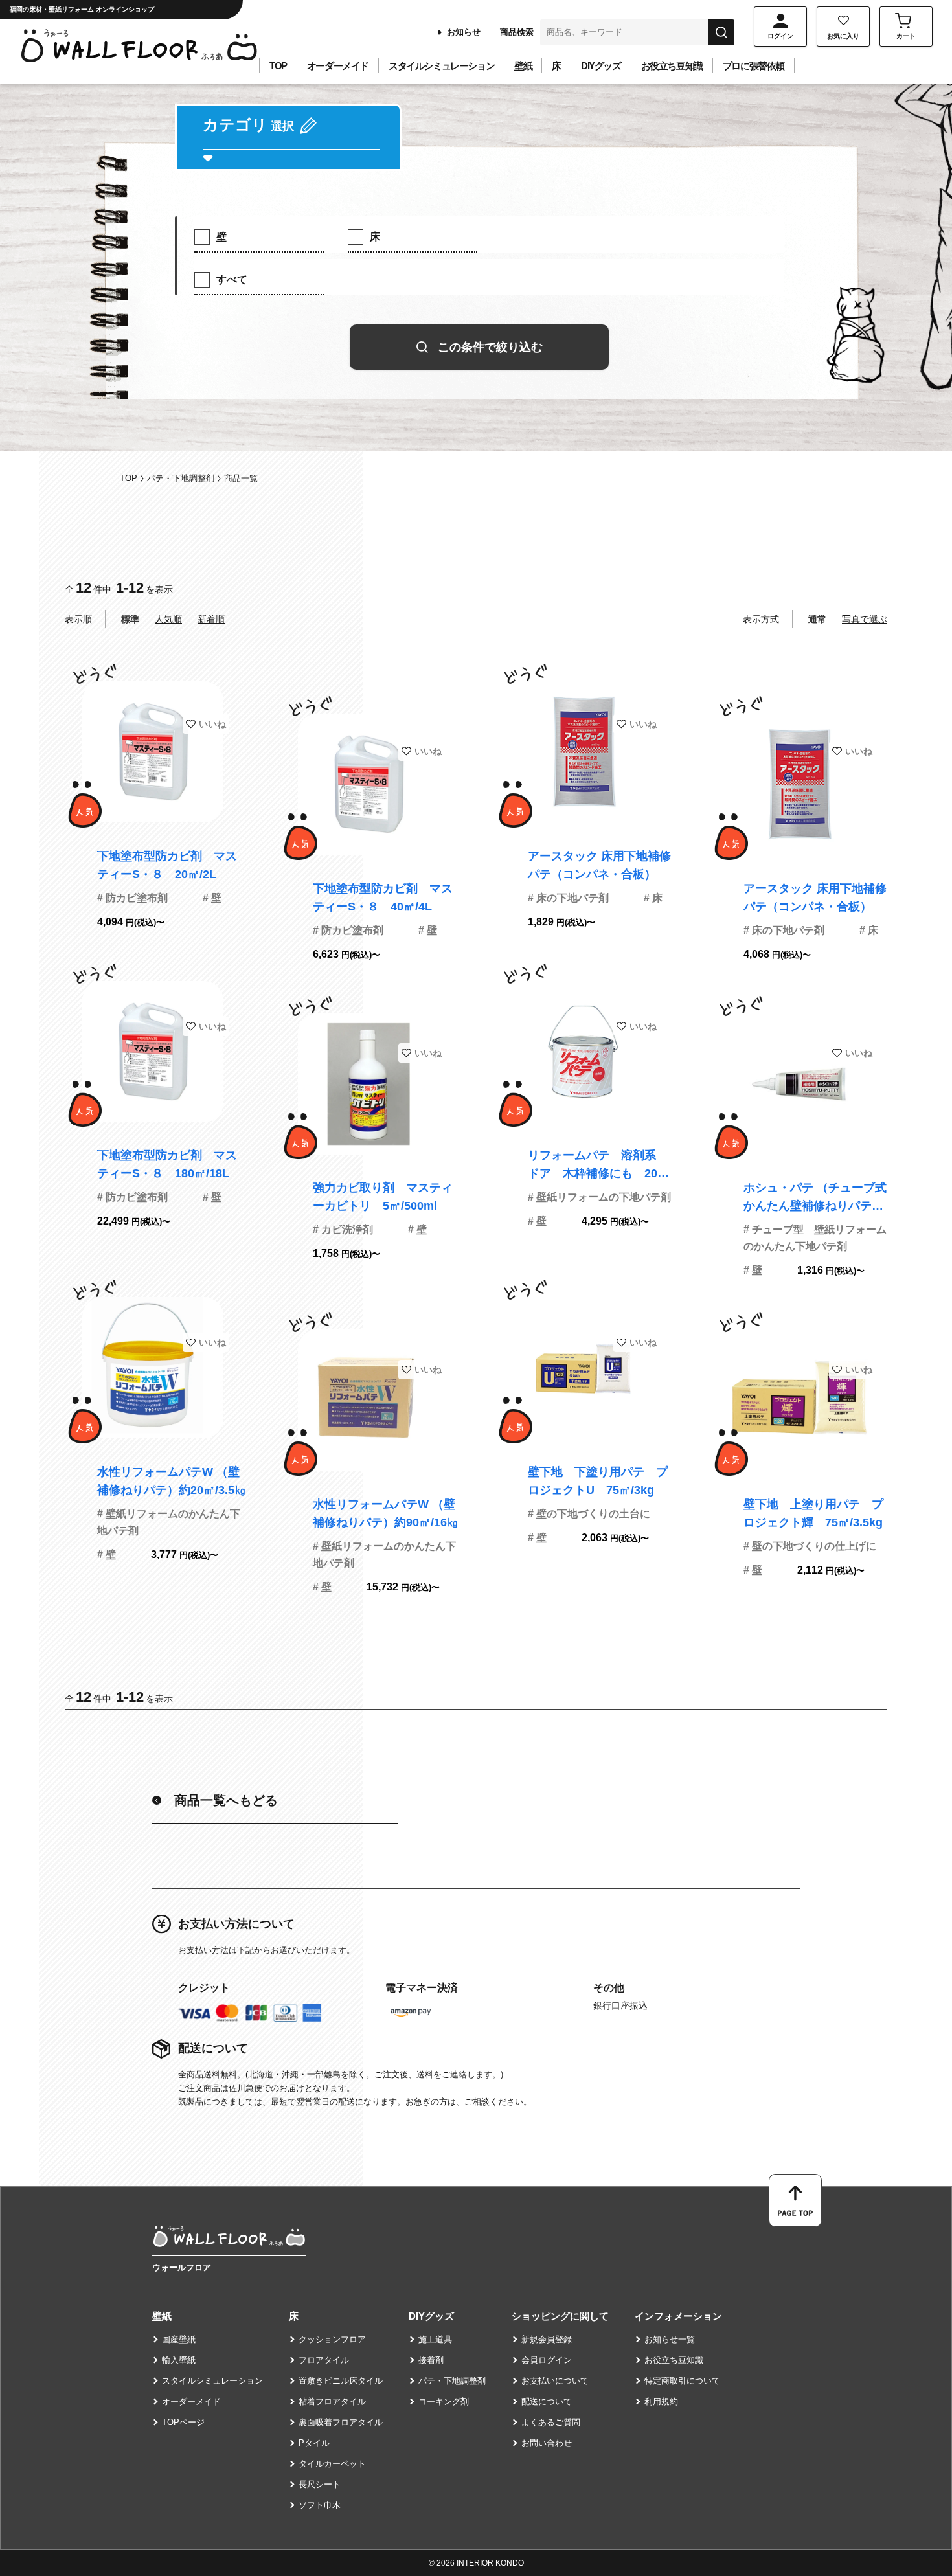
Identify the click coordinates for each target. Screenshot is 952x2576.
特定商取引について (682, 2381)
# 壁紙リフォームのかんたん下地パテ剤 (169, 1522)
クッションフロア (332, 2339)
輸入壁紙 (179, 2360)
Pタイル (314, 2443)
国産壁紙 (179, 2339)
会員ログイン (547, 2360)
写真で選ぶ (865, 619)
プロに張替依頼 (754, 66)
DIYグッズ (601, 66)
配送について (547, 2401)
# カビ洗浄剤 (343, 1229)
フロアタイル (324, 2360)
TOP (278, 66)
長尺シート (320, 2484)
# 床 (653, 898)
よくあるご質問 (551, 2422)
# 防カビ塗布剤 (132, 898)
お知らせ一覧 (670, 2339)
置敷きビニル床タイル (341, 2381)
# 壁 (212, 898)
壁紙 (523, 66)
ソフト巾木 (320, 2505)
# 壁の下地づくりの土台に (589, 1514)
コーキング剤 (444, 2401)
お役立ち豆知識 (672, 66)
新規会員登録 (547, 2339)
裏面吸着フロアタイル (341, 2422)
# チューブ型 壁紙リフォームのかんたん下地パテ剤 (815, 1238)
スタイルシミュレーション (441, 66)
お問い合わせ (547, 2443)
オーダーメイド (338, 66)
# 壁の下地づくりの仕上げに (810, 1546)
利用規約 (661, 2401)
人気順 (168, 619)
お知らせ (464, 32)
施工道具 (435, 2339)
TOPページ (183, 2422)
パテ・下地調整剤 (181, 478)
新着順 (211, 619)
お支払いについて (555, 2381)
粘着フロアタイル (332, 2401)
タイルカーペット (332, 2464)
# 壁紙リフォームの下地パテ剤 (599, 1197)
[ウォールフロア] (229, 2237)
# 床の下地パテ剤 (568, 898)
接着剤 (431, 2360)
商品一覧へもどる (226, 1800)
